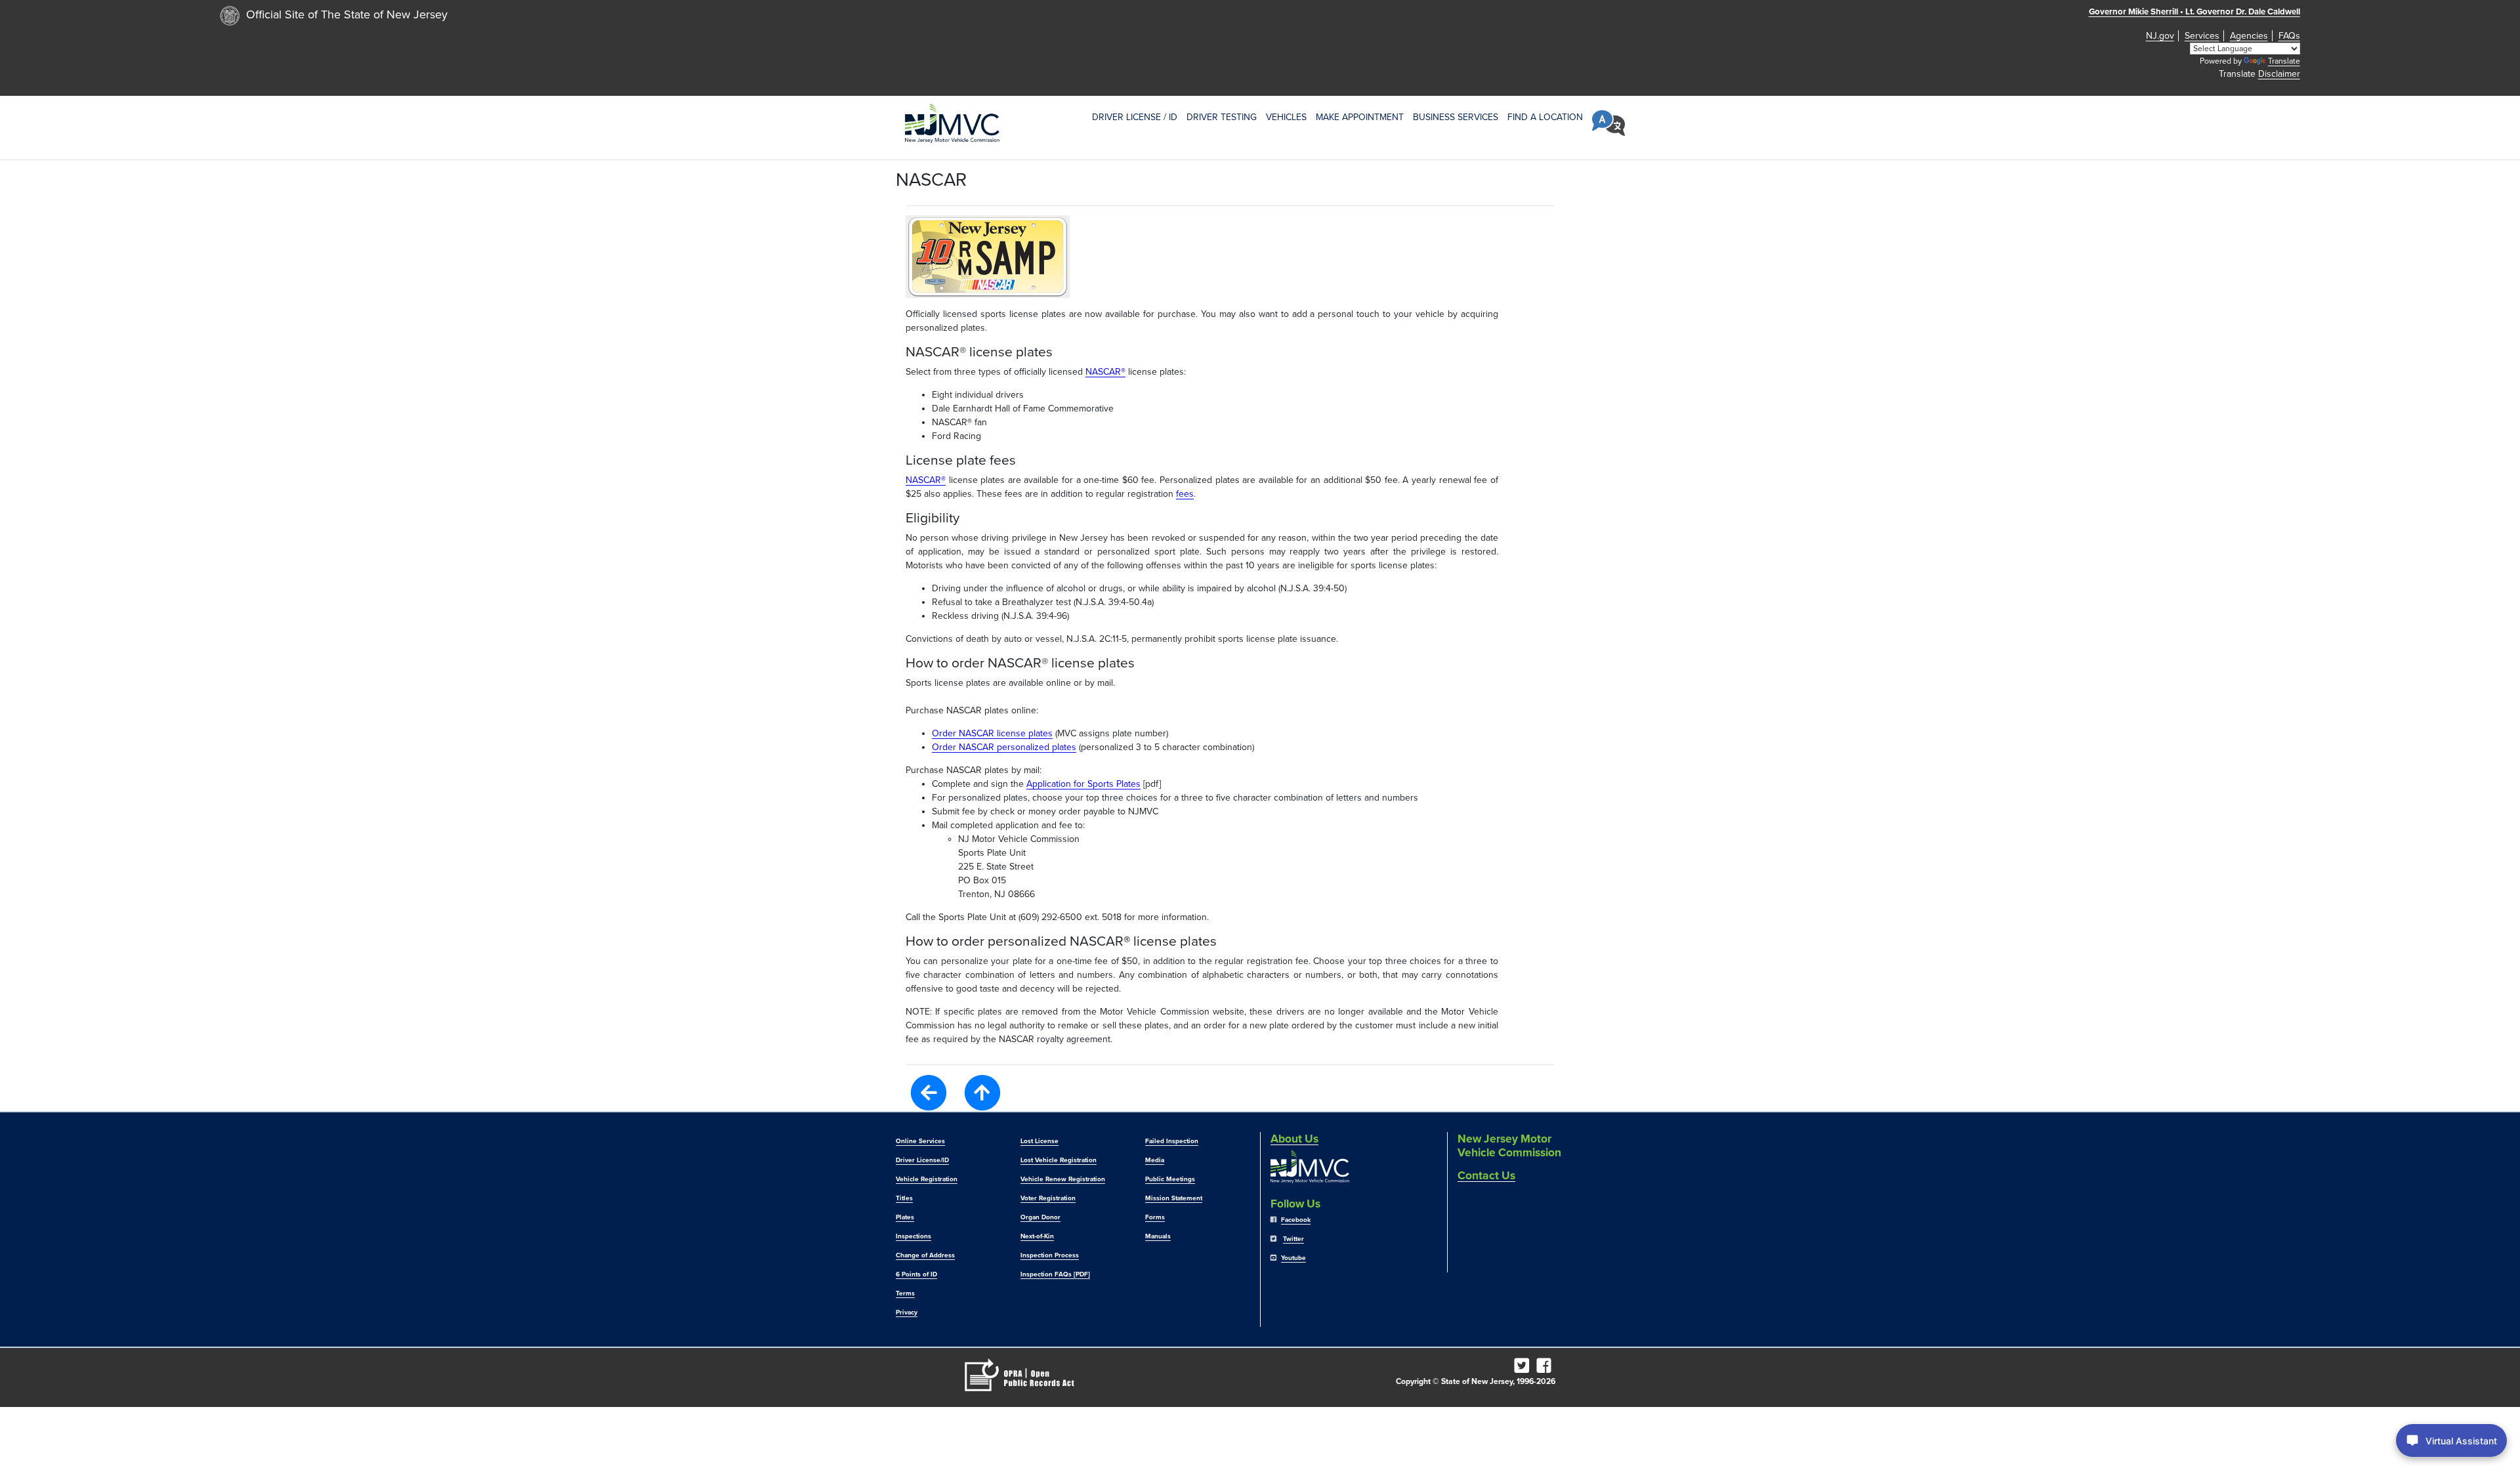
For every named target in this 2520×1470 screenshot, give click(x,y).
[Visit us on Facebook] (1546, 1369)
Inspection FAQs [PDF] (1055, 1274)
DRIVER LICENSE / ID (1135, 117)
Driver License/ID (922, 1160)
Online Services (920, 1141)
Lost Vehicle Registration (1059, 1160)
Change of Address (925, 1255)
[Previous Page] (929, 1092)
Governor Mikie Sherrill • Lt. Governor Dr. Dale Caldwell (2194, 12)
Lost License (1039, 1141)
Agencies (2249, 36)
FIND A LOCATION (1545, 117)
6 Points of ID (916, 1274)
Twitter (1293, 1239)
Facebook (1296, 1220)
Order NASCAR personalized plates (1004, 747)
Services (2202, 36)
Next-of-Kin (1037, 1236)
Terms (905, 1293)
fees (1185, 494)
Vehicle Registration (927, 1179)
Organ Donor (1040, 1217)
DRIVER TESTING (1222, 117)
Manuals (1158, 1236)
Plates (905, 1217)
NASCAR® (1105, 372)
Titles (904, 1198)
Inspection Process (1050, 1255)
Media (1155, 1160)
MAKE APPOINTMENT (1360, 117)
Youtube (1293, 1258)
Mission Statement (1174, 1198)
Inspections (913, 1236)
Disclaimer (2279, 74)
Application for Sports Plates (1083, 784)
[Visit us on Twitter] (1524, 1369)
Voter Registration (1048, 1198)
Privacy (907, 1312)
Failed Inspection (1172, 1141)
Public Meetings (1170, 1179)
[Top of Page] (982, 1093)
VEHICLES (1286, 117)
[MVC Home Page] (952, 123)
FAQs (2289, 36)
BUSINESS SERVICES (1456, 117)
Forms (1155, 1217)
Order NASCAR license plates (992, 733)
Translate (2284, 61)
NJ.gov (2160, 36)
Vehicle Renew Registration (1063, 1179)
